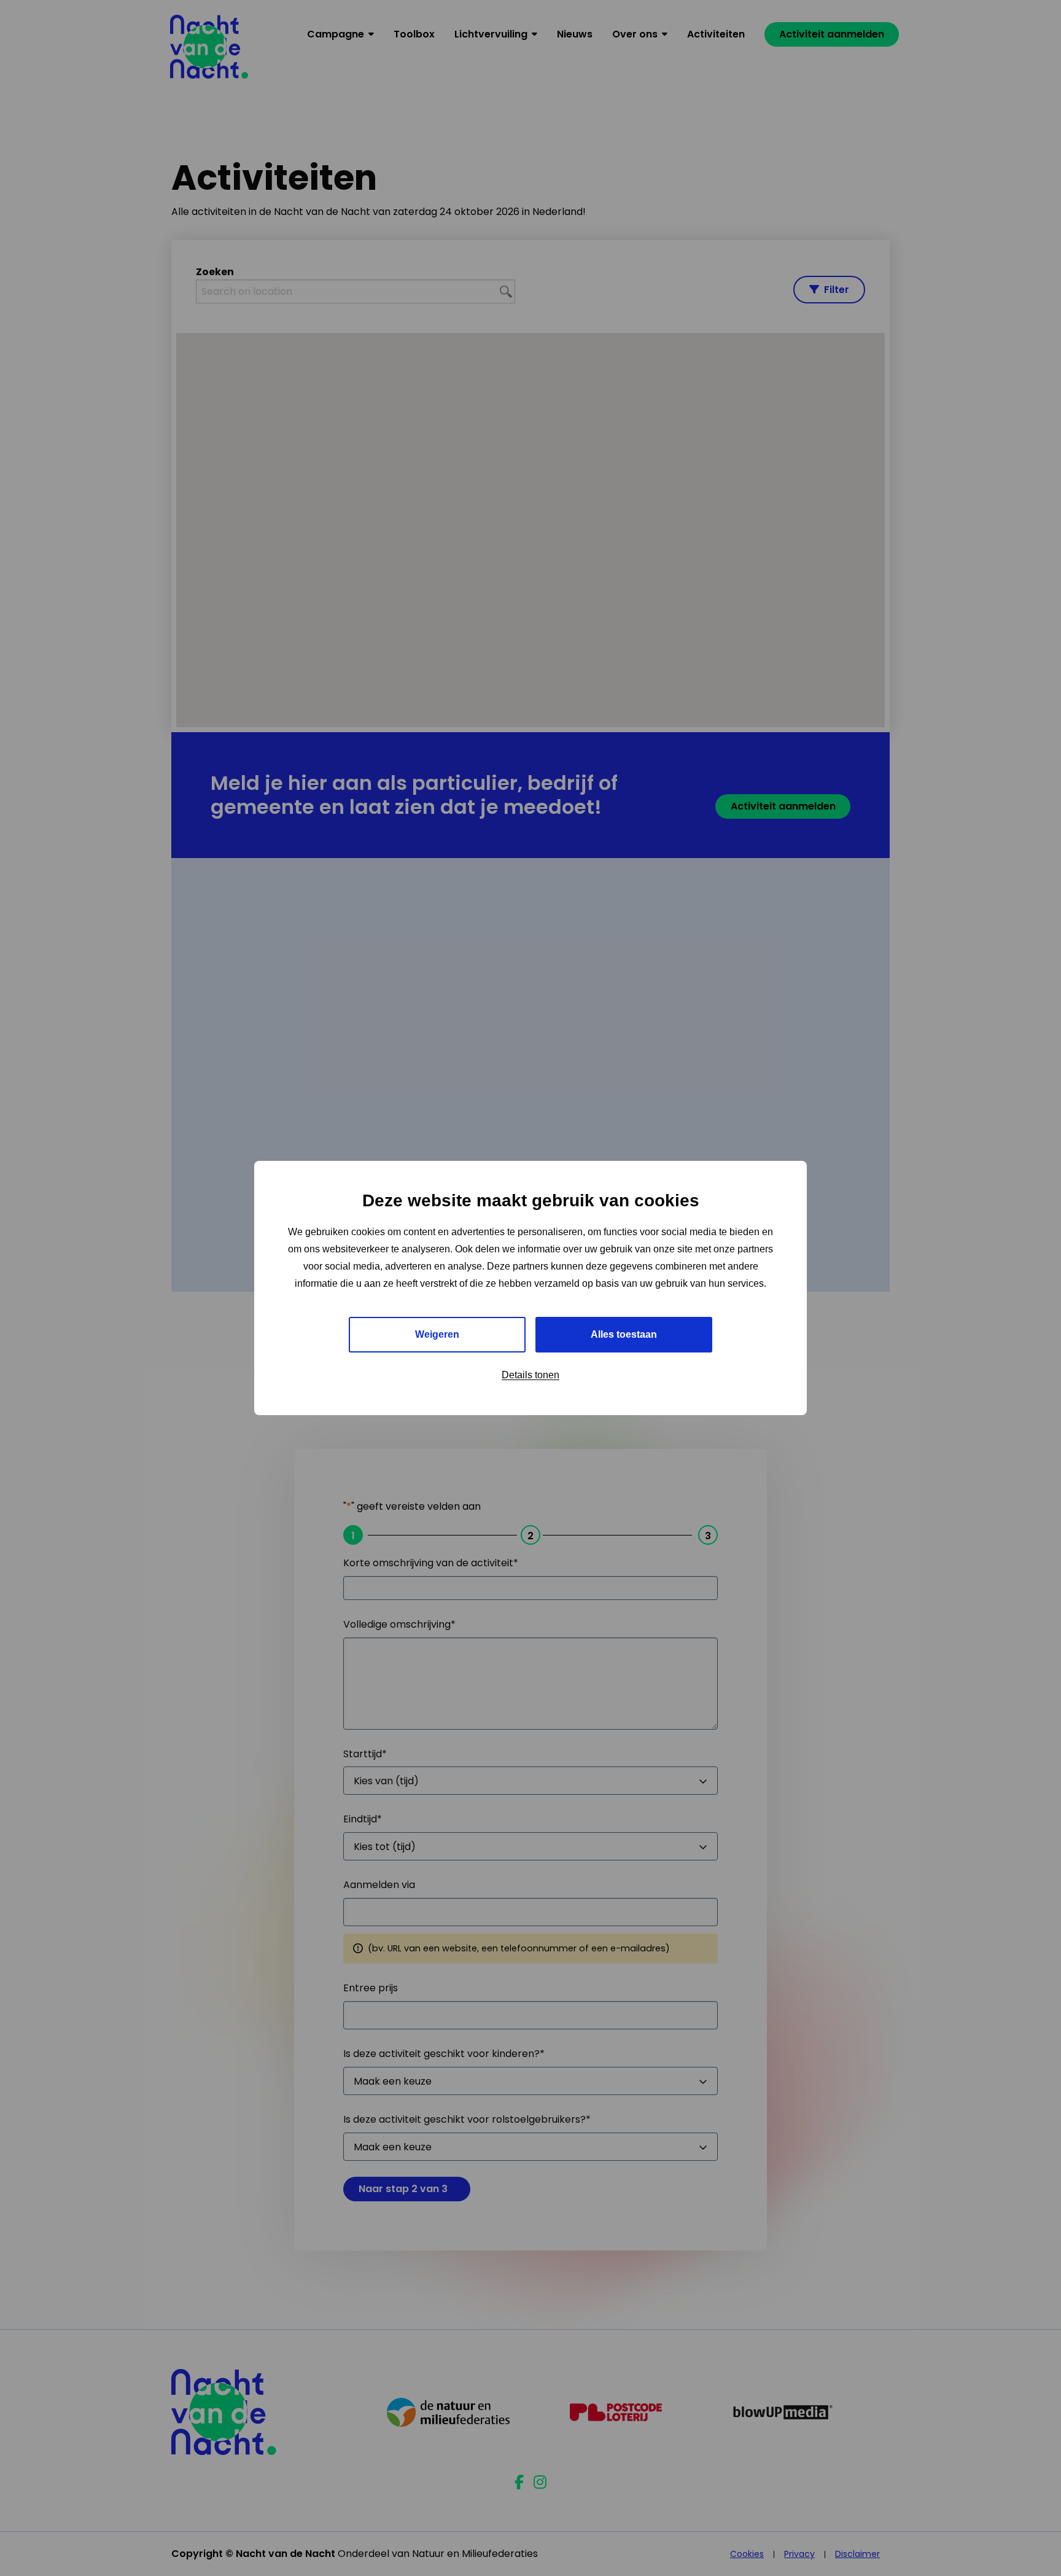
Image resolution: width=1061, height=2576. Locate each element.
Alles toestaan (624, 1334)
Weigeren (437, 1334)
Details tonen (530, 1375)
